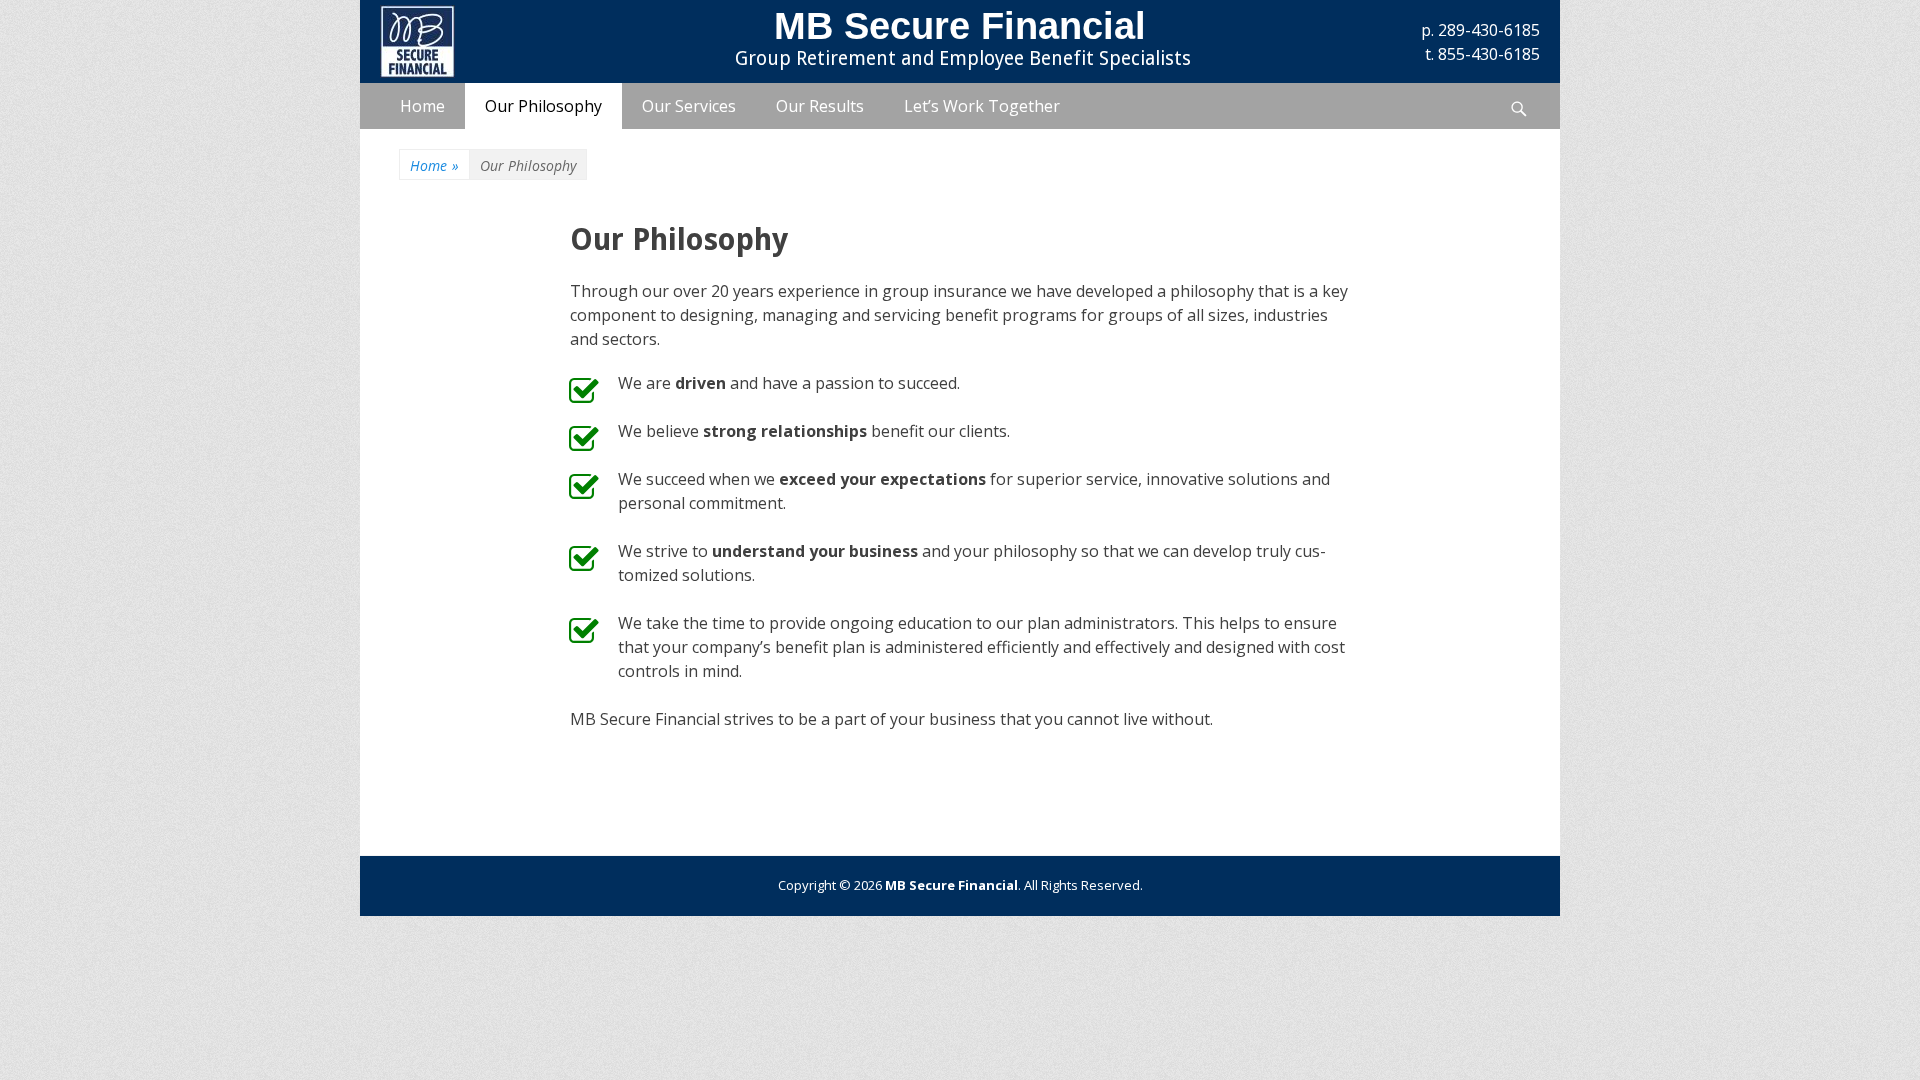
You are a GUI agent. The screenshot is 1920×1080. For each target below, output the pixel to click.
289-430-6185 (1489, 30)
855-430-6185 (1489, 54)
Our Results (820, 106)
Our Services (689, 106)
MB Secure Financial (960, 26)
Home (422, 106)
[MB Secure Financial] (496, 41)
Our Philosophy (543, 106)
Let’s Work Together (982, 106)
